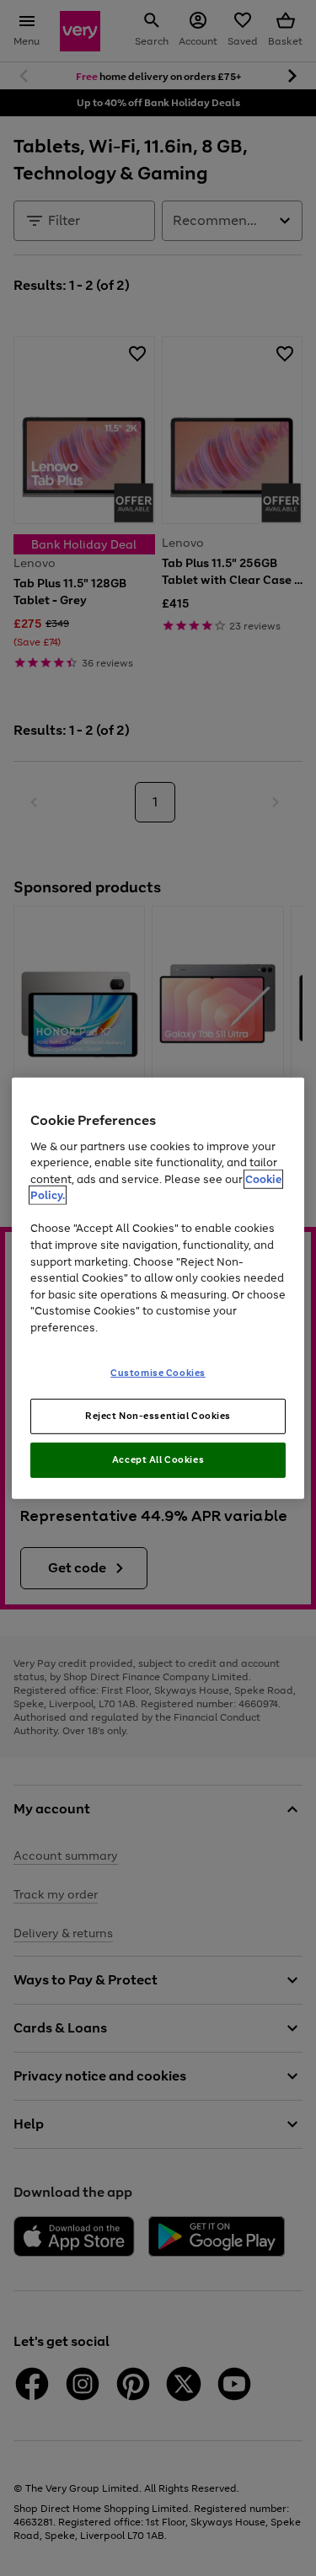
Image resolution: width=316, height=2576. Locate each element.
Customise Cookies (158, 1373)
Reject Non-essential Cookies (158, 1416)
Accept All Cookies (158, 1459)
